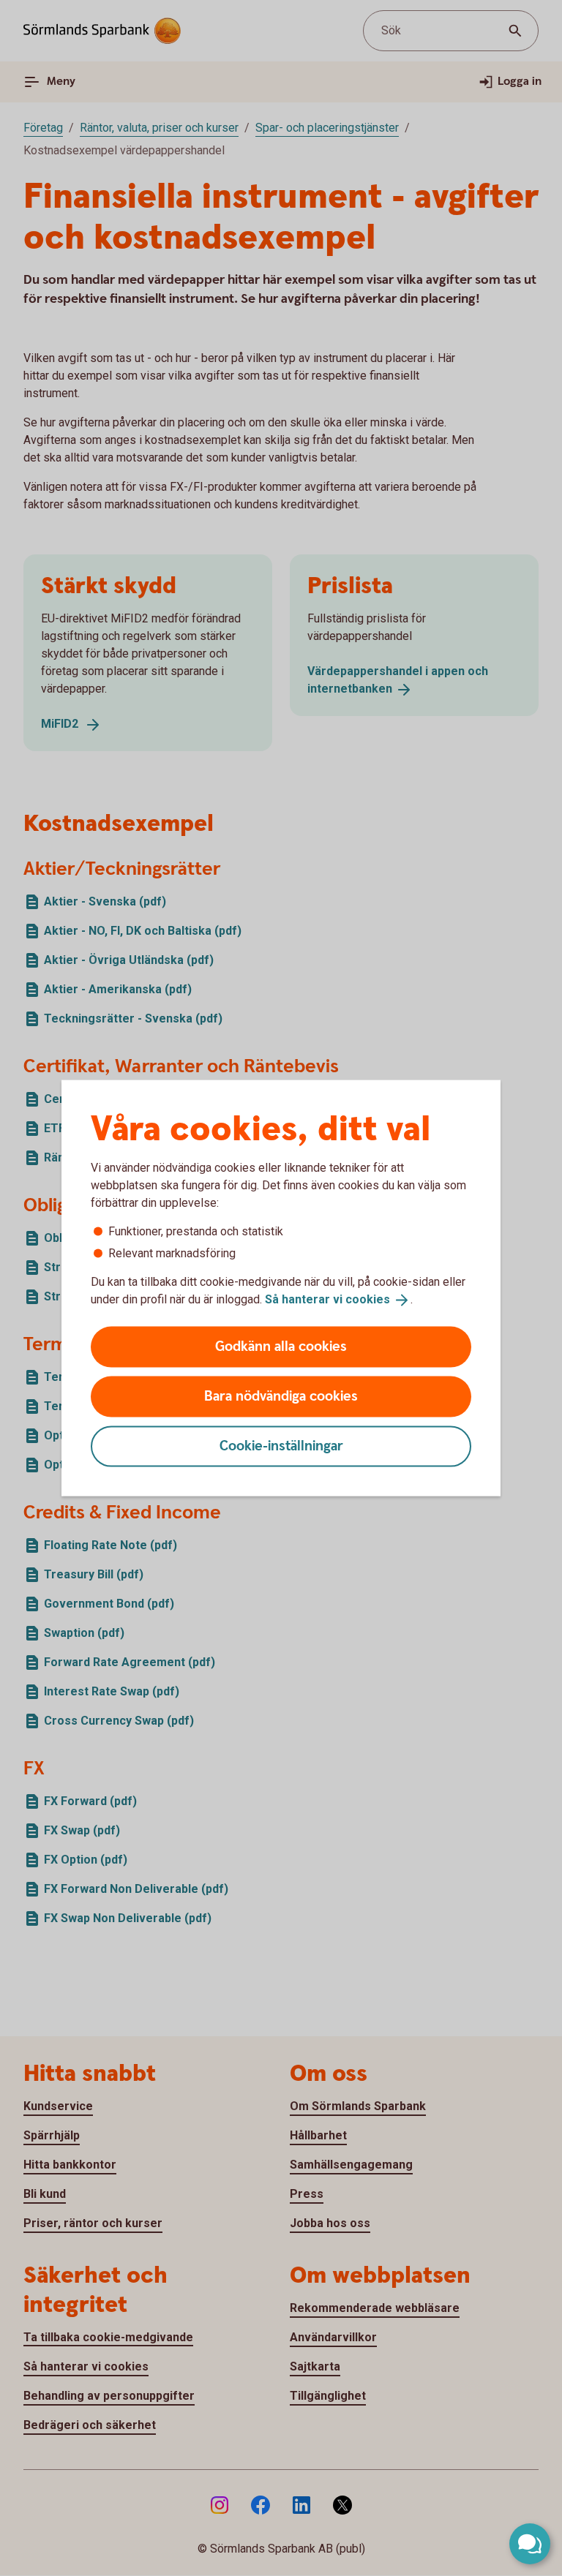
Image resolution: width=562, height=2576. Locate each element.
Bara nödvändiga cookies (281, 1396)
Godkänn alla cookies (281, 1346)
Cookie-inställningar (281, 1446)
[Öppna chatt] (530, 2544)
